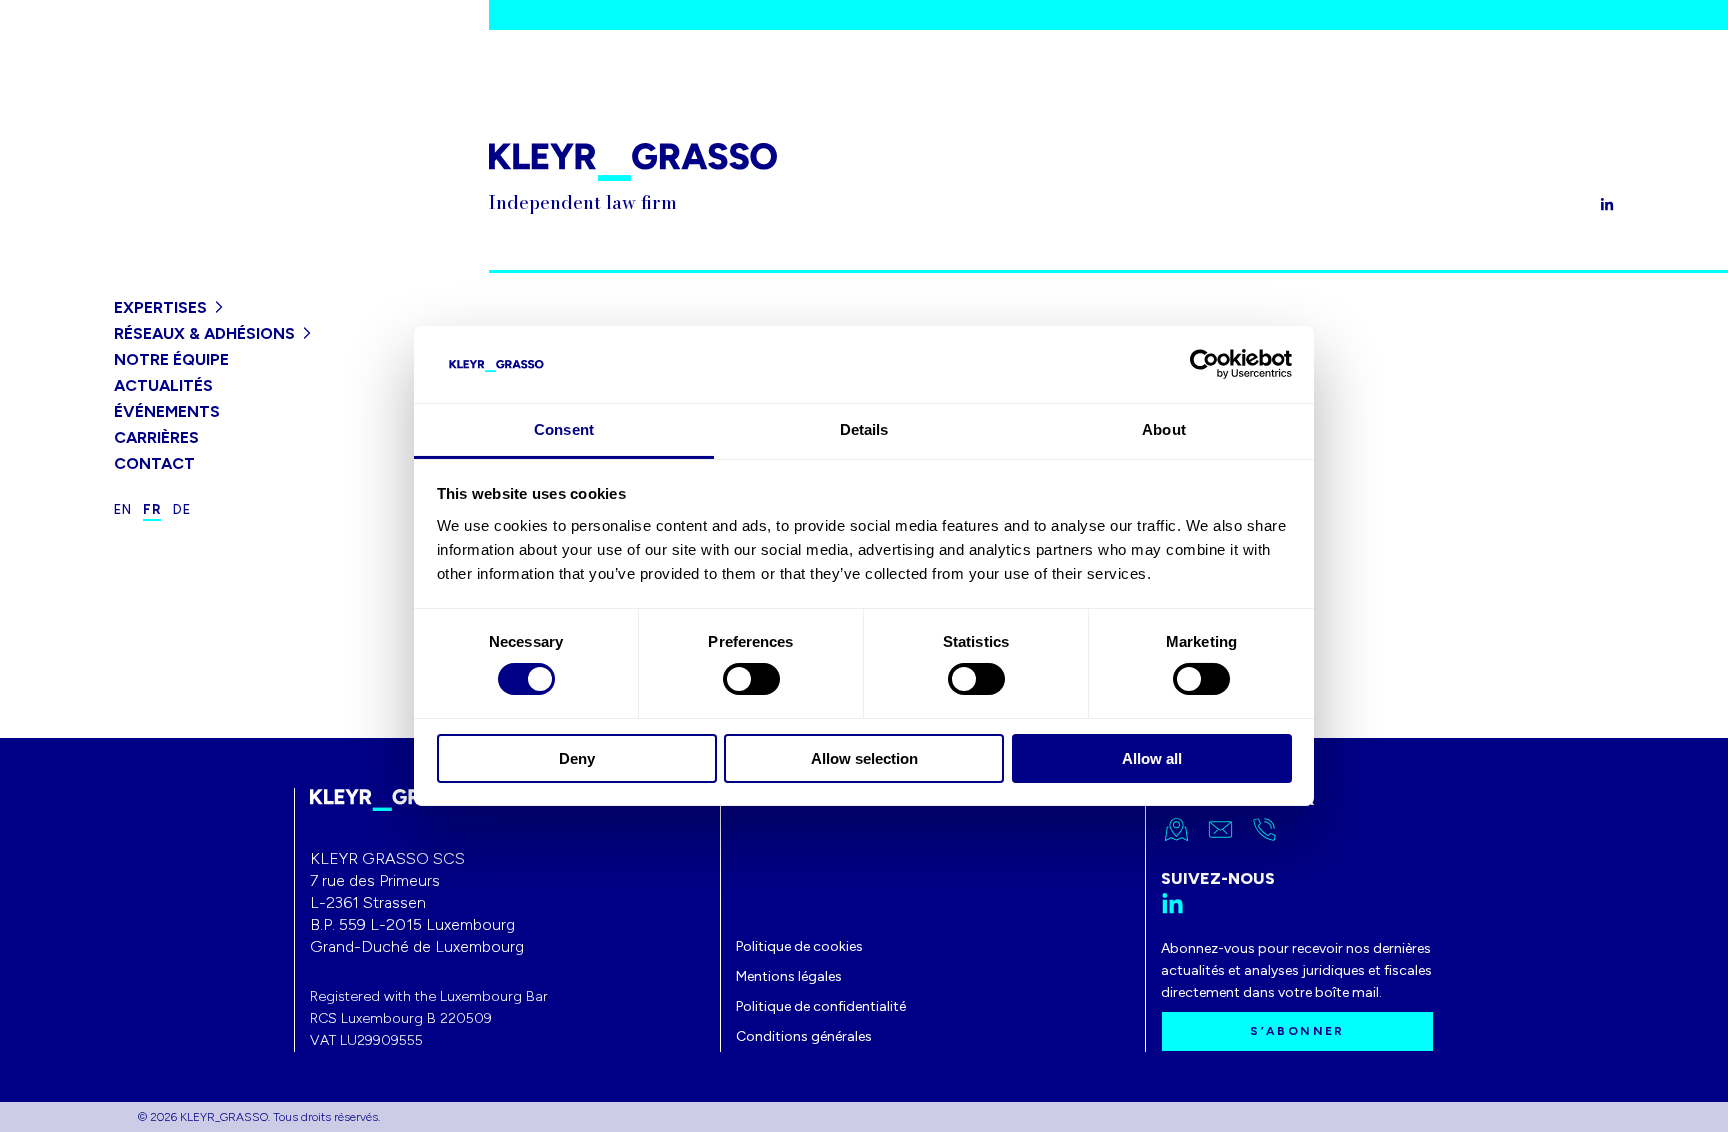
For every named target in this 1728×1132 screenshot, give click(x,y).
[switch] (751, 679)
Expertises (160, 307)
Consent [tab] (564, 429)
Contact (154, 463)
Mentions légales (789, 976)
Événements (167, 411)
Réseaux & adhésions (204, 333)
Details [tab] (864, 429)
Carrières (156, 437)
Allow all (1152, 758)
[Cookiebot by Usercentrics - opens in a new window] (1204, 364)
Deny (577, 758)
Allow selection (864, 758)
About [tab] (1164, 429)
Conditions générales (804, 1036)
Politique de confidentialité (821, 1006)
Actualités (163, 385)
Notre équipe (171, 359)
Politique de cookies (799, 946)
